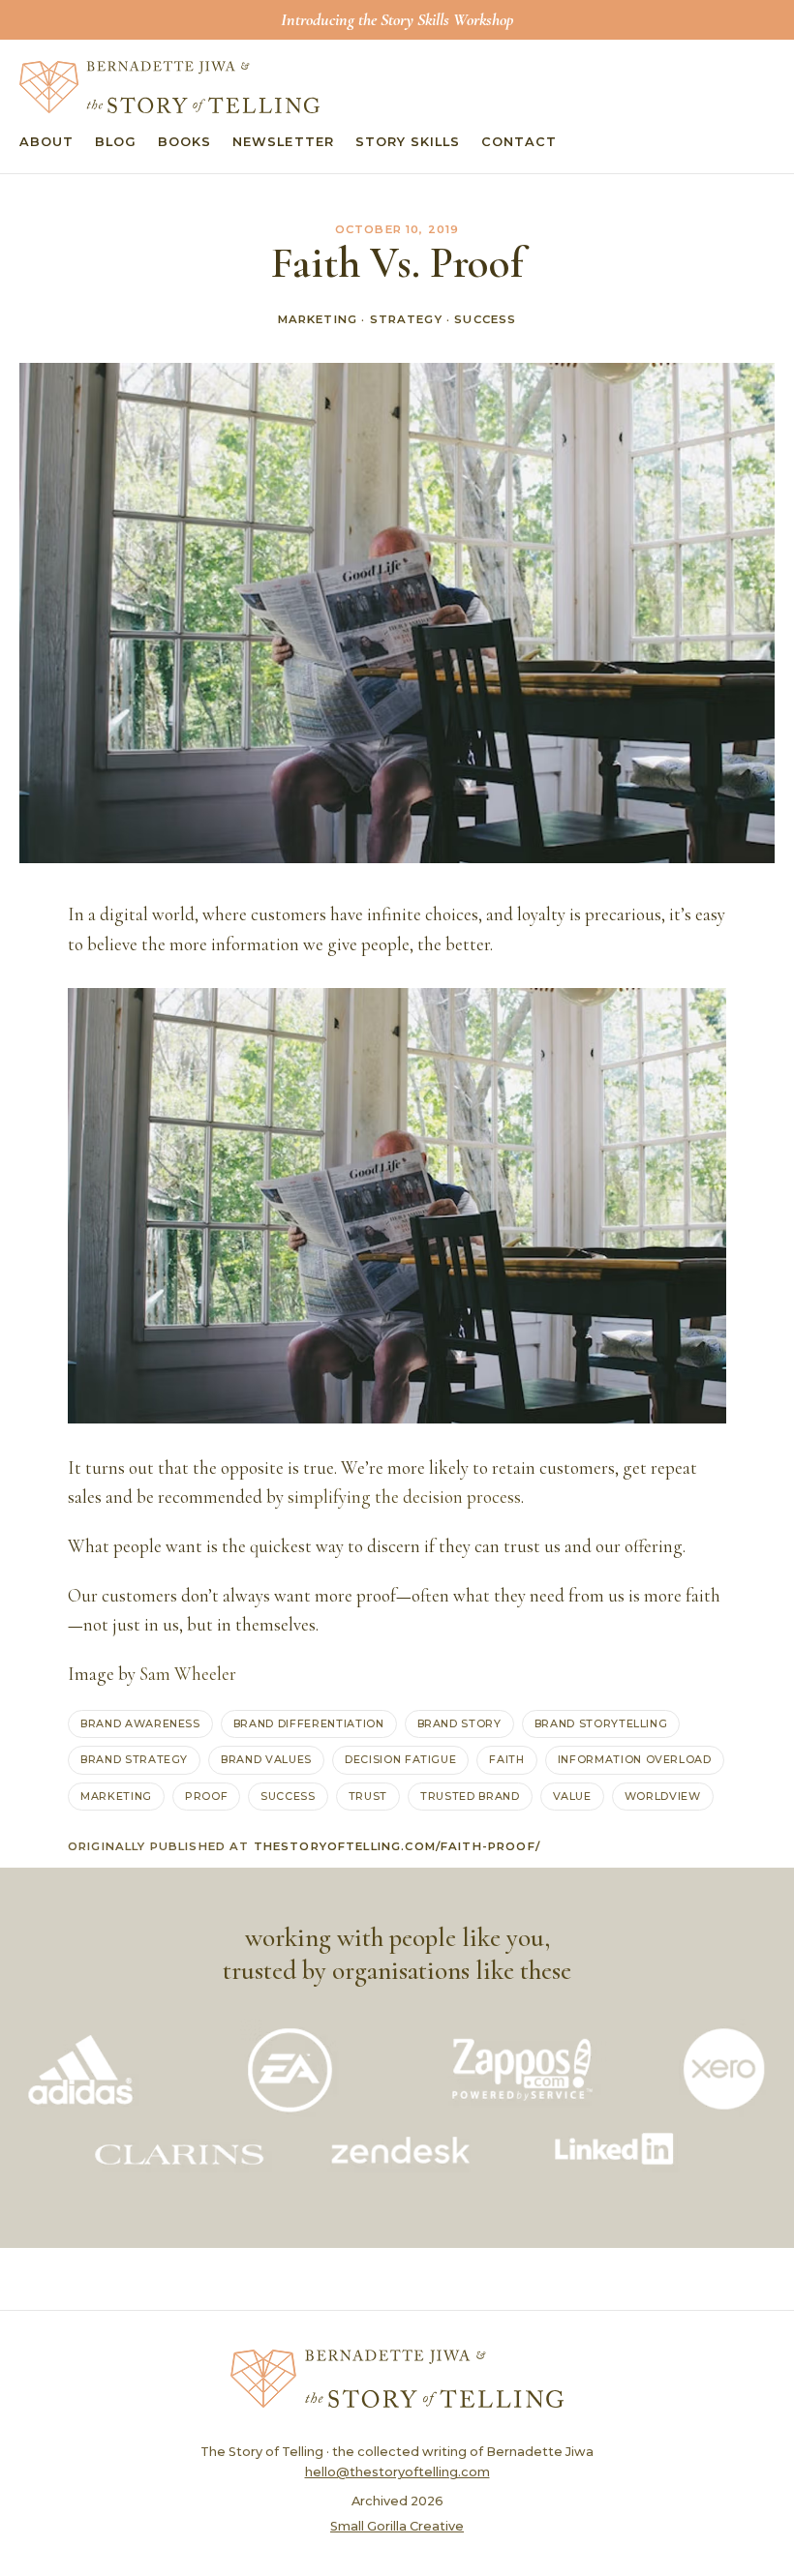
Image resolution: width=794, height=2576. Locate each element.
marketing (116, 1796)
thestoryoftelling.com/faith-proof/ (397, 1846)
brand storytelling (601, 1723)
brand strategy (134, 1759)
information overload (635, 1759)
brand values (266, 1759)
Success (485, 319)
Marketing (318, 319)
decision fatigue (400, 1759)
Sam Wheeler (188, 1674)
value (572, 1796)
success (288, 1796)
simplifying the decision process (404, 1497)
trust (368, 1796)
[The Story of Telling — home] (169, 87)
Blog (116, 142)
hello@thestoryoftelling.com (397, 2472)
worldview (663, 1796)
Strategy (406, 319)
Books (184, 142)
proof (206, 1796)
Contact (519, 142)
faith (506, 1759)
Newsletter (283, 142)
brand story (459, 1723)
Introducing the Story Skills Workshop (397, 19)
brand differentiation (309, 1723)
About (46, 142)
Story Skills (408, 142)
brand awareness (140, 1723)
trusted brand (470, 1796)
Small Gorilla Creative (397, 2526)
